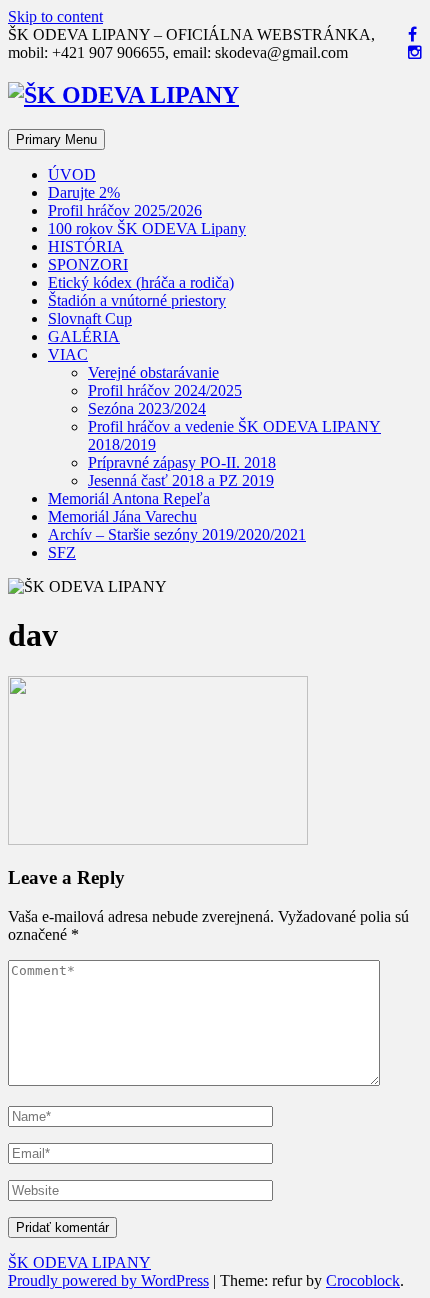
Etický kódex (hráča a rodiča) (141, 282)
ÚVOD (72, 174)
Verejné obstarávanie (153, 372)
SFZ (62, 552)
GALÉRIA (84, 336)
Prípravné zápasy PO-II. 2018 (182, 462)
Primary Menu (56, 139)
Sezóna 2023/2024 (147, 408)
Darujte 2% (84, 192)
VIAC (68, 354)
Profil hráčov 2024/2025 (165, 390)
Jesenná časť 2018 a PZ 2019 (181, 480)
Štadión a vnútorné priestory (137, 300)
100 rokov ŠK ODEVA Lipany (147, 228)
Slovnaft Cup (90, 318)
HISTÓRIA (86, 246)
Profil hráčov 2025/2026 (125, 210)
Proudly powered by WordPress (108, 1280)
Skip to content (55, 16)
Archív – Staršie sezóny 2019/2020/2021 (177, 534)
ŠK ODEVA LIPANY (79, 1262)
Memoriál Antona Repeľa (129, 498)
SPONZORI (88, 264)
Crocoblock (363, 1280)
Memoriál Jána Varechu (122, 516)
